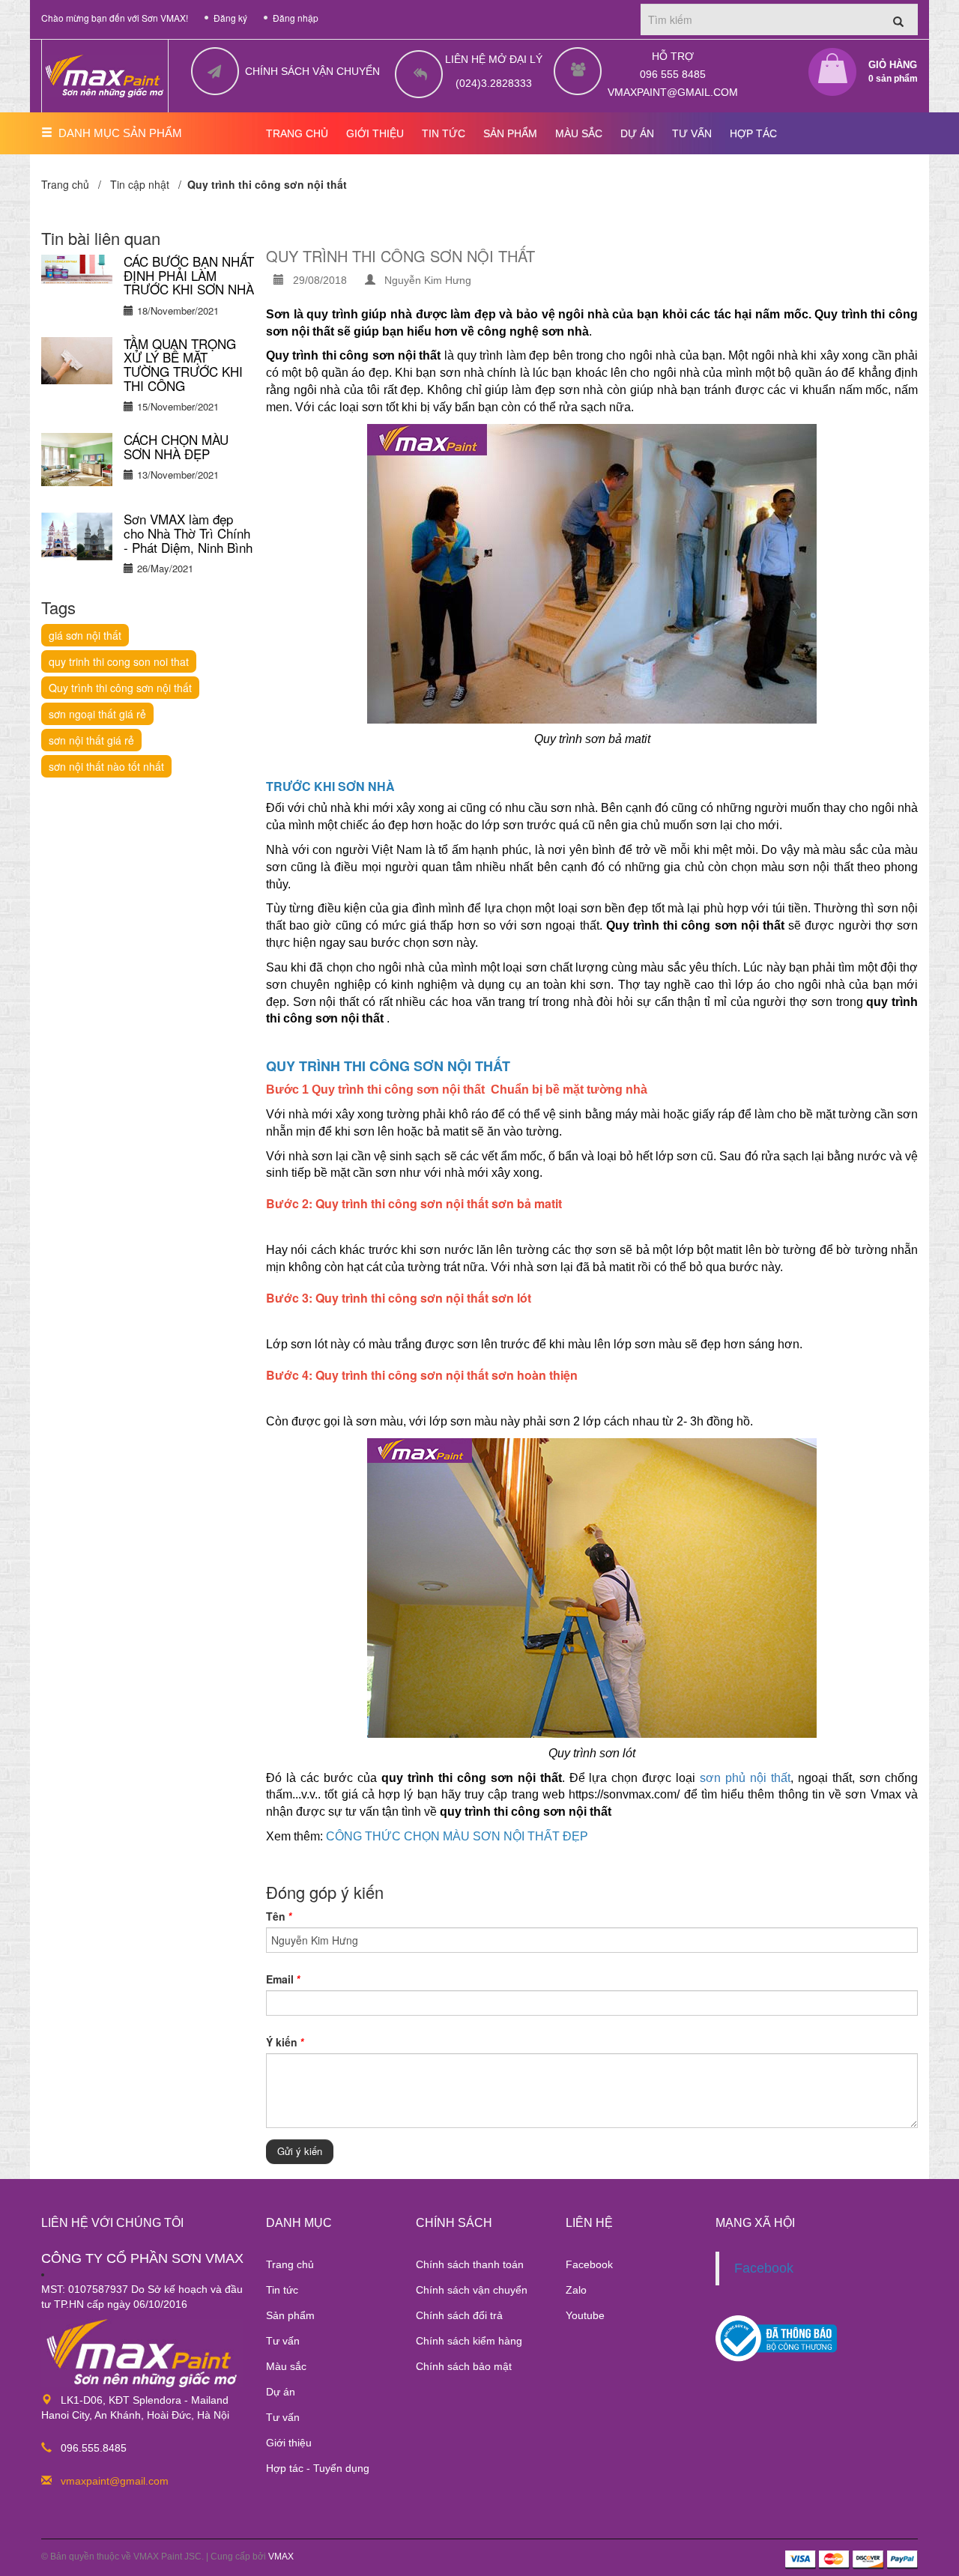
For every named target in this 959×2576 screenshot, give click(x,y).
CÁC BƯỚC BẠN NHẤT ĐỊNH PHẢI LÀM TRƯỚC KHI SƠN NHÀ (189, 275)
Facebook (589, 2264)
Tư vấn (283, 2341)
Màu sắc (286, 2366)
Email (283, 1979)
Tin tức (282, 2290)
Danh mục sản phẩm (120, 133)
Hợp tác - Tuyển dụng (318, 2468)
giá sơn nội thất (85, 635)
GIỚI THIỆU (375, 133)
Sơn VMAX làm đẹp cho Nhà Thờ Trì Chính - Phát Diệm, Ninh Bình (188, 533)
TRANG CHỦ (297, 133)
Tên (279, 1916)
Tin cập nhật (140, 184)
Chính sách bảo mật (464, 2366)
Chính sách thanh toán (470, 2264)
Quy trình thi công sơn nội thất (120, 688)
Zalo (576, 2290)
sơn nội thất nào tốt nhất (106, 766)
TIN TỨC (444, 133)
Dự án (281, 2392)
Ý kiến (285, 2042)
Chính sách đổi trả (459, 2315)
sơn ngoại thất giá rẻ (97, 714)
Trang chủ (290, 2264)
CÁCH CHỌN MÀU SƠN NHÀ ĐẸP (176, 446)
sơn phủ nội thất (743, 1778)
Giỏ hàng (893, 72)
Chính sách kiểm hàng (469, 2341)
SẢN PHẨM (510, 133)
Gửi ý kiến (300, 2151)
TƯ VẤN (692, 133)
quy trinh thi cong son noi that (119, 661)
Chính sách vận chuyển (472, 2290)
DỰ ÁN (637, 133)
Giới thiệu (289, 2443)
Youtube (585, 2315)
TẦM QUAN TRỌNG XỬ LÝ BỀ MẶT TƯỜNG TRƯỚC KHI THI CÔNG (183, 364)
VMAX (281, 2557)
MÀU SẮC (579, 133)
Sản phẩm (290, 2315)
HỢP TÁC (753, 133)
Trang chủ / (74, 184)
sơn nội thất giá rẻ (91, 740)
